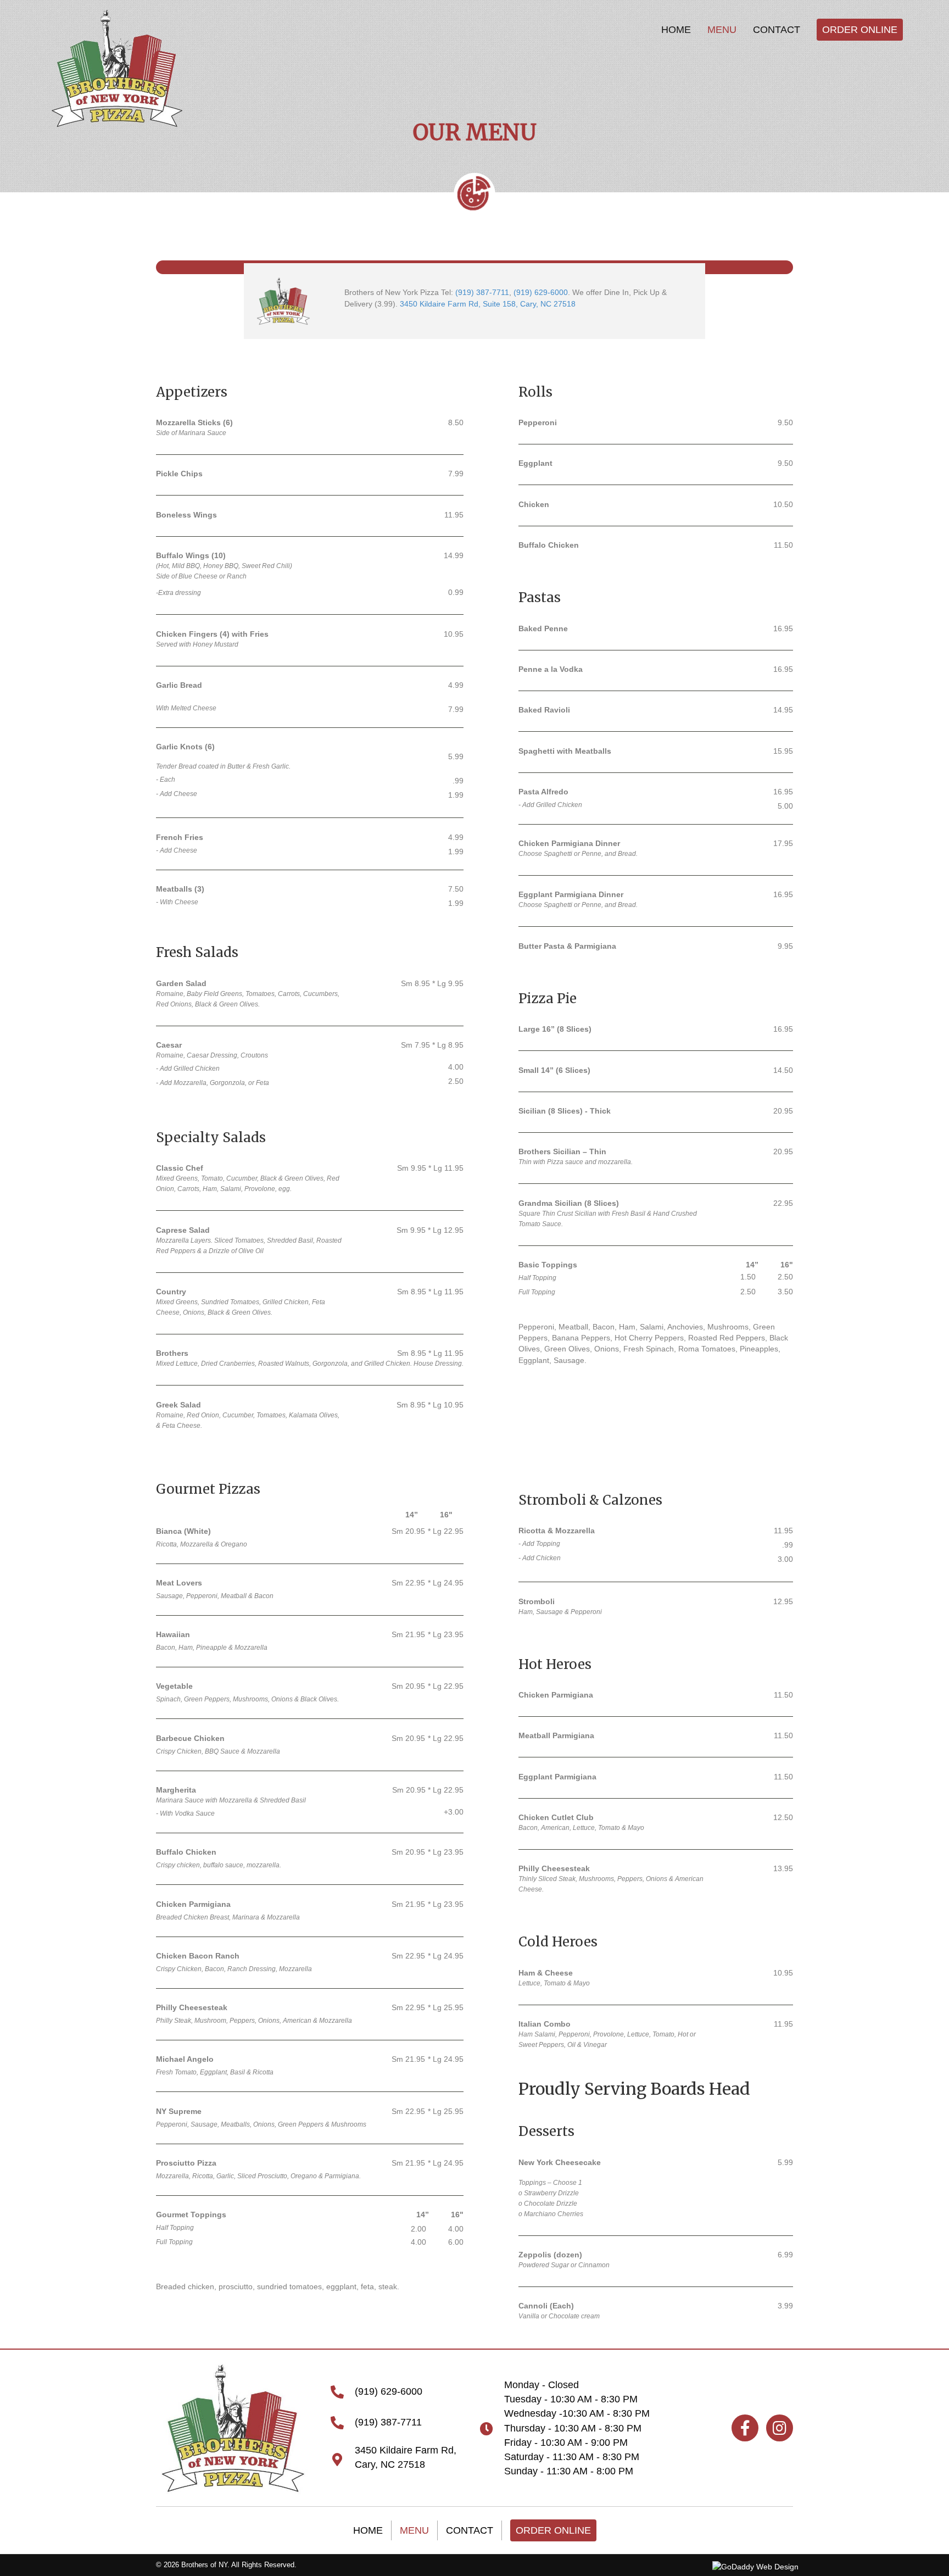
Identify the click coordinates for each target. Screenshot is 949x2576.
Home (368, 2530)
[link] (676, 30)
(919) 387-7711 (482, 292)
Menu (414, 2530)
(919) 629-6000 (541, 292)
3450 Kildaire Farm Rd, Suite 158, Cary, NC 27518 (488, 304)
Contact (470, 2530)
